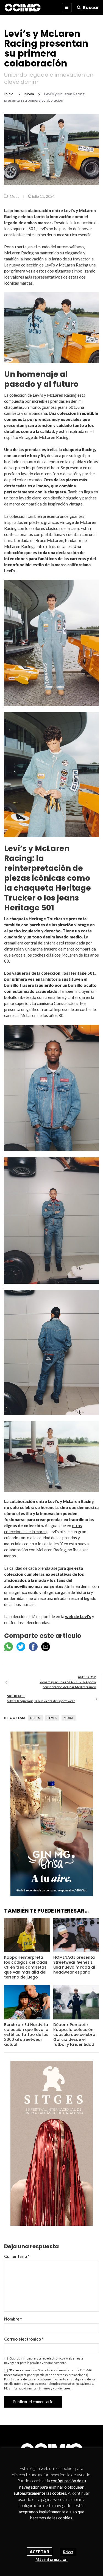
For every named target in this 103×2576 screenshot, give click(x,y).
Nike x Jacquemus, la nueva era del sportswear (41, 1701)
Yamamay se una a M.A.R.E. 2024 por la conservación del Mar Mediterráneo (68, 1684)
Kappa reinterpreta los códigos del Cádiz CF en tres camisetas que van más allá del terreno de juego (26, 1967)
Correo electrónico (24, 2339)
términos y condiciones (54, 2388)
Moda (15, 196)
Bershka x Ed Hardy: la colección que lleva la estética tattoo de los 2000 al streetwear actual (26, 2035)
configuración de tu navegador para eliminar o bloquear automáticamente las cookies (50, 2487)
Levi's (52, 1718)
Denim (36, 1718)
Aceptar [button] (39, 2552)
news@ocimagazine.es (77, 2384)
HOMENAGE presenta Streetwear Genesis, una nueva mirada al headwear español (74, 1965)
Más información (51, 2559)
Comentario (17, 2256)
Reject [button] (68, 2552)
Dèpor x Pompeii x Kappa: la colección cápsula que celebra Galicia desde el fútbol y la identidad (74, 2035)
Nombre (13, 2319)
